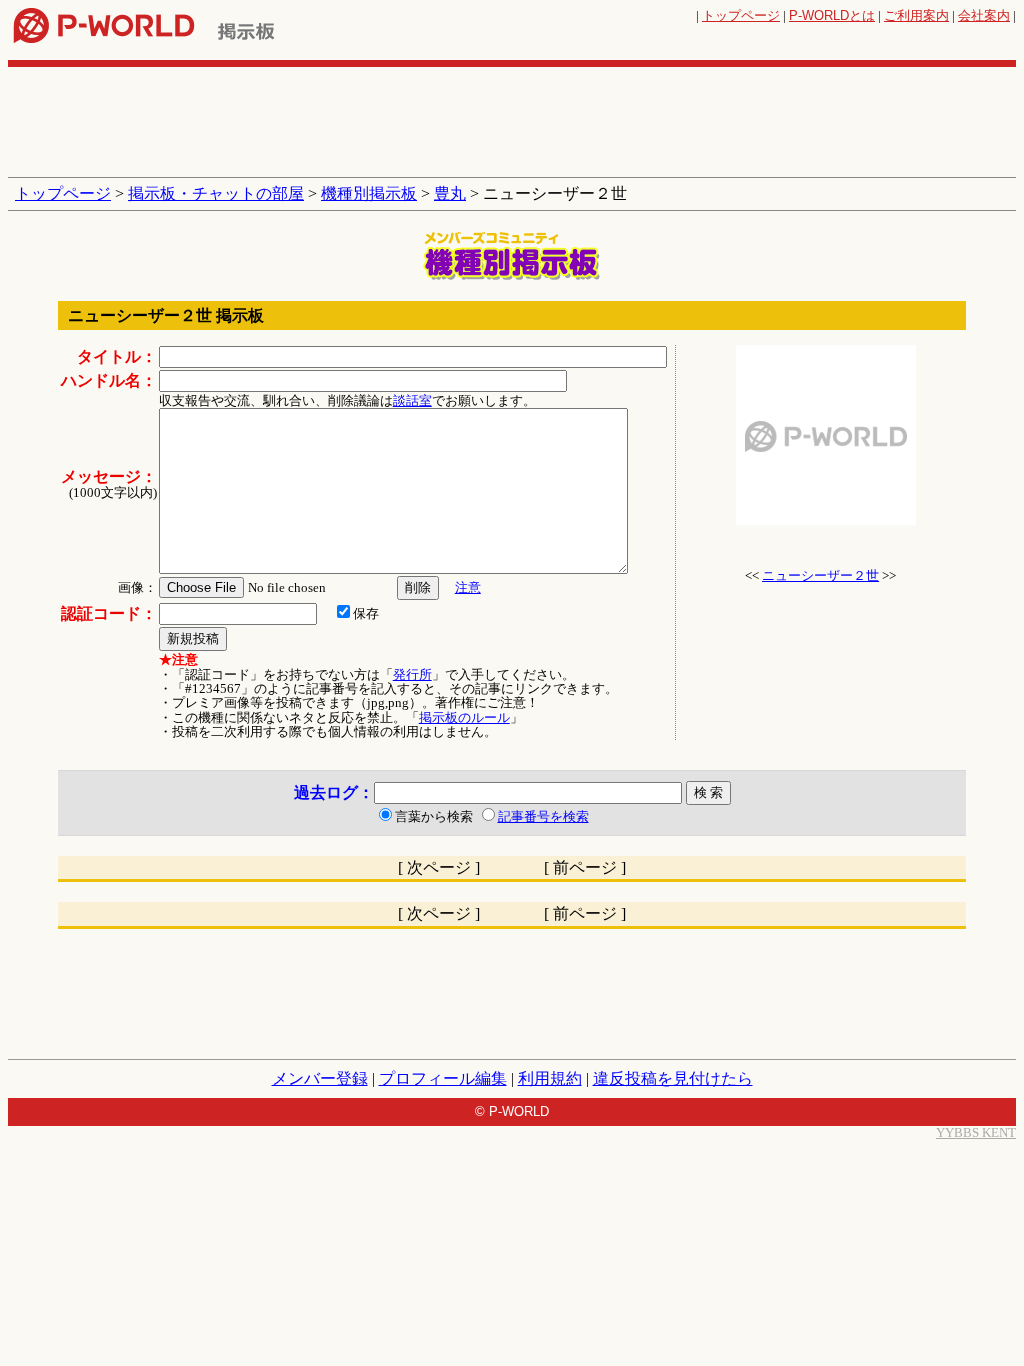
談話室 (412, 400)
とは (832, 15)
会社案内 (984, 15)
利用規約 (550, 1078)
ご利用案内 (916, 15)
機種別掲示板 (369, 193)
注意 (468, 587)
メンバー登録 (320, 1078)
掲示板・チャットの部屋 (216, 193)
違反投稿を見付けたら (673, 1078)
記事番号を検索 (543, 816)
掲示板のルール (464, 717)
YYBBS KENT (976, 1132)
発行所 (412, 674)
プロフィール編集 (443, 1078)
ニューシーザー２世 (820, 575)
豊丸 (450, 193)
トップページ (741, 15)
